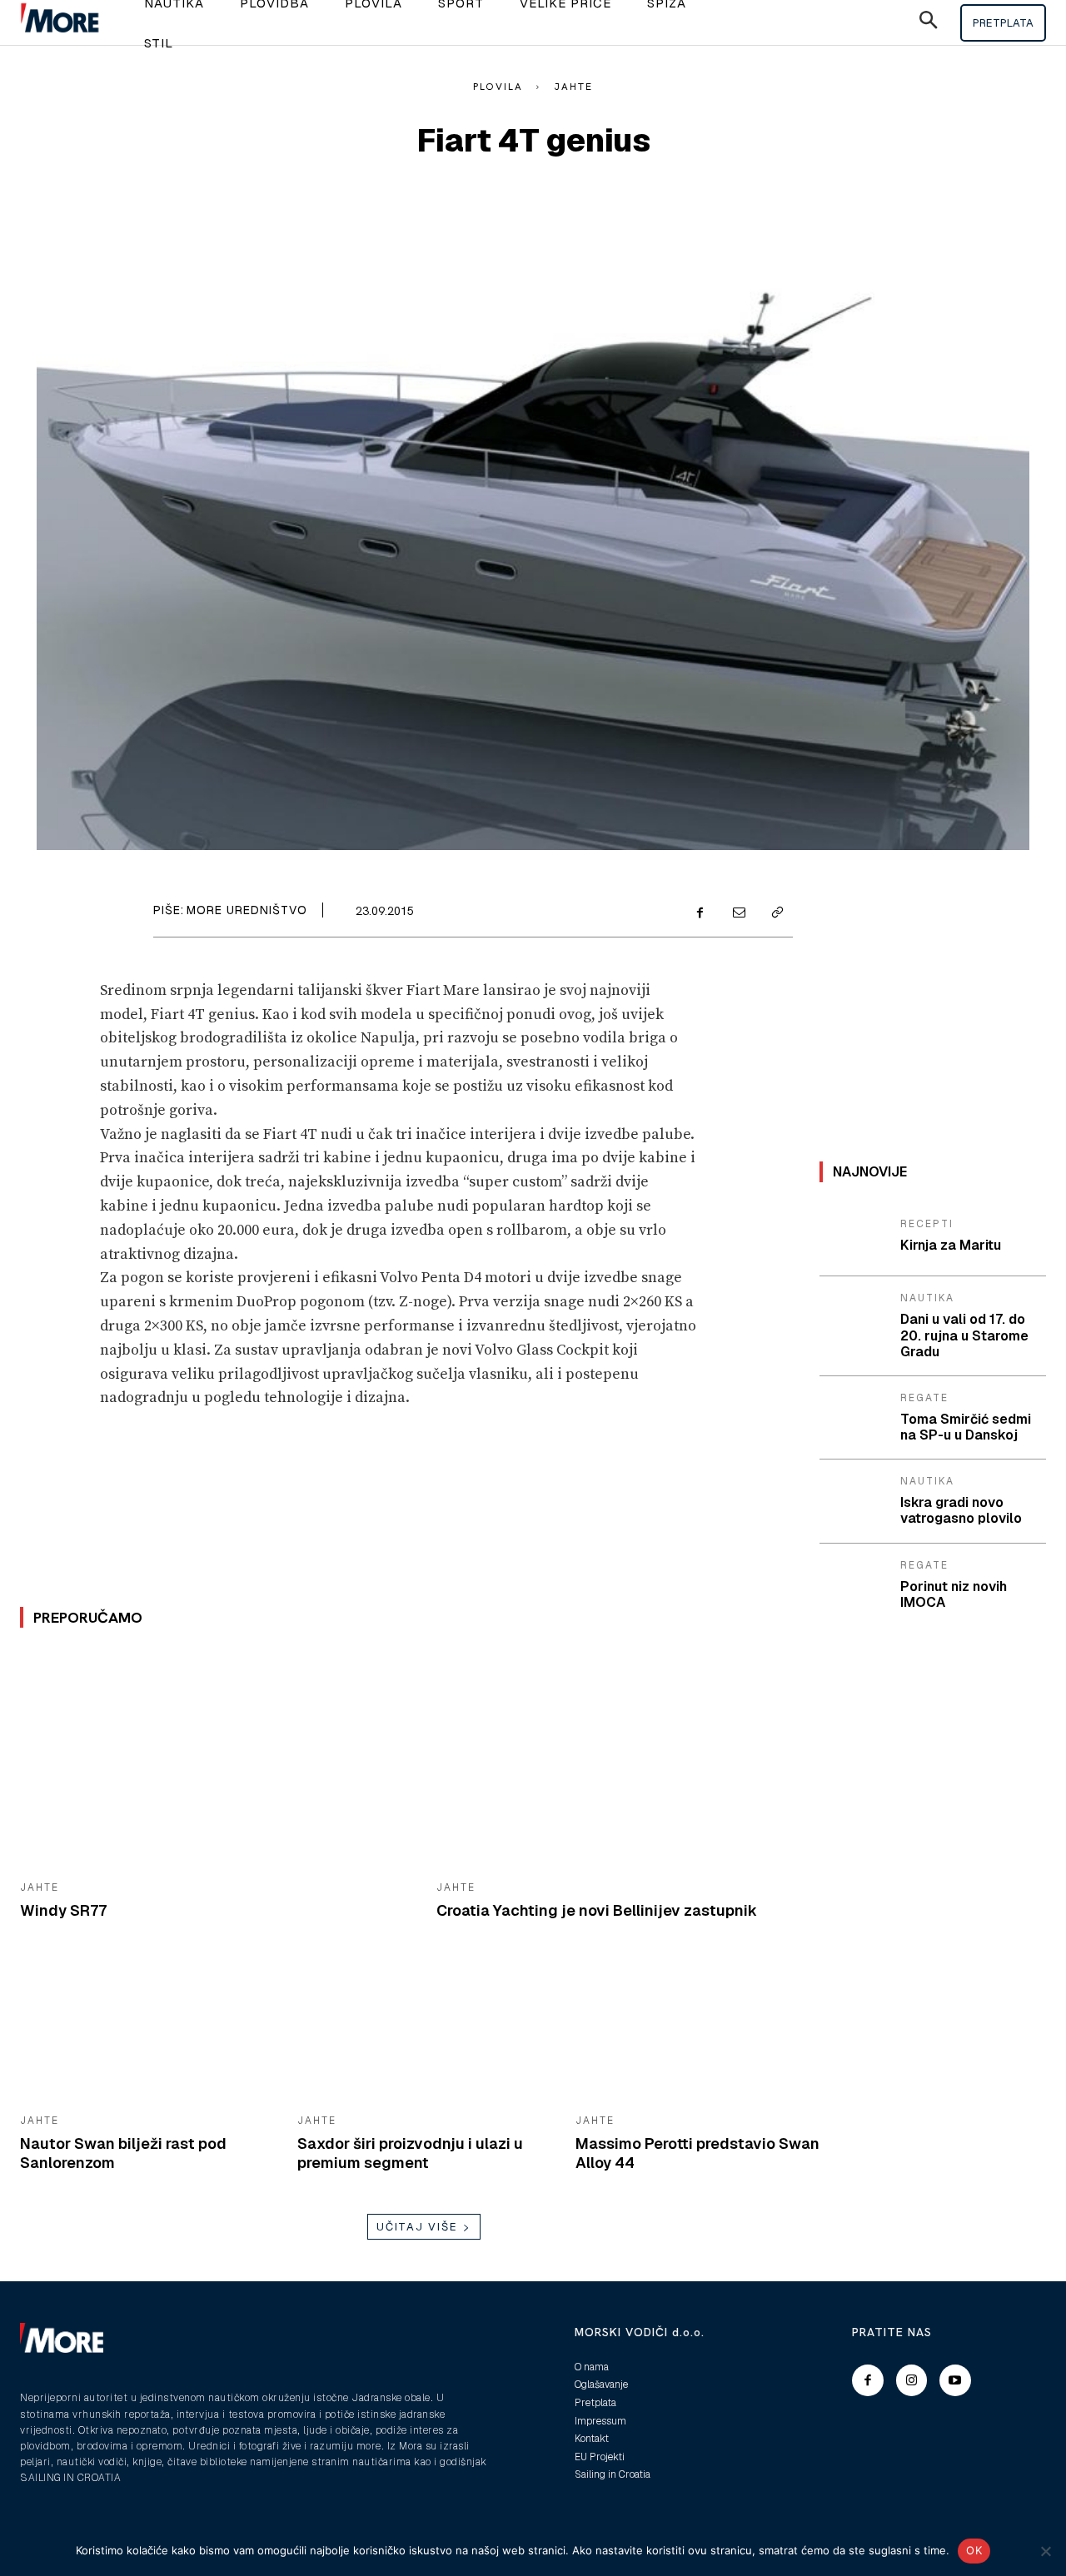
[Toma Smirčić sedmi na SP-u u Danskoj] (854, 1417)
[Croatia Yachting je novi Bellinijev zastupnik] (632, 1760)
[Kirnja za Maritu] (854, 1236)
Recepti (927, 1224)
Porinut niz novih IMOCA (954, 1594)
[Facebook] (700, 913)
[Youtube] (955, 2380)
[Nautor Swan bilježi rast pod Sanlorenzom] (146, 2031)
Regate (924, 1398)
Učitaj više (417, 2227)
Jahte (573, 87)
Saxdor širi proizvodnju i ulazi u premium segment (410, 2153)
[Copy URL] (776, 913)
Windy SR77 (63, 1910)
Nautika (927, 1298)
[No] (1045, 2551)
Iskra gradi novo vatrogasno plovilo (961, 1510)
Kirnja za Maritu (951, 1245)
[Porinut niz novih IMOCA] (854, 1584)
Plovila (498, 87)
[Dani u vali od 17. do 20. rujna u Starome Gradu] (854, 1317)
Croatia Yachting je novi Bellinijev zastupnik (597, 1910)
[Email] (738, 913)
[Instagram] (912, 2380)
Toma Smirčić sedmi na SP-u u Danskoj (966, 1427)
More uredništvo (247, 910)
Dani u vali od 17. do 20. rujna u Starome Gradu (964, 1335)
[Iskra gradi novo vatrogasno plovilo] (854, 1500)
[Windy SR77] (216, 1760)
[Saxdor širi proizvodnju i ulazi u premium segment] (423, 2031)
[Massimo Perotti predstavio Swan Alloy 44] (702, 2031)
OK (974, 2550)
